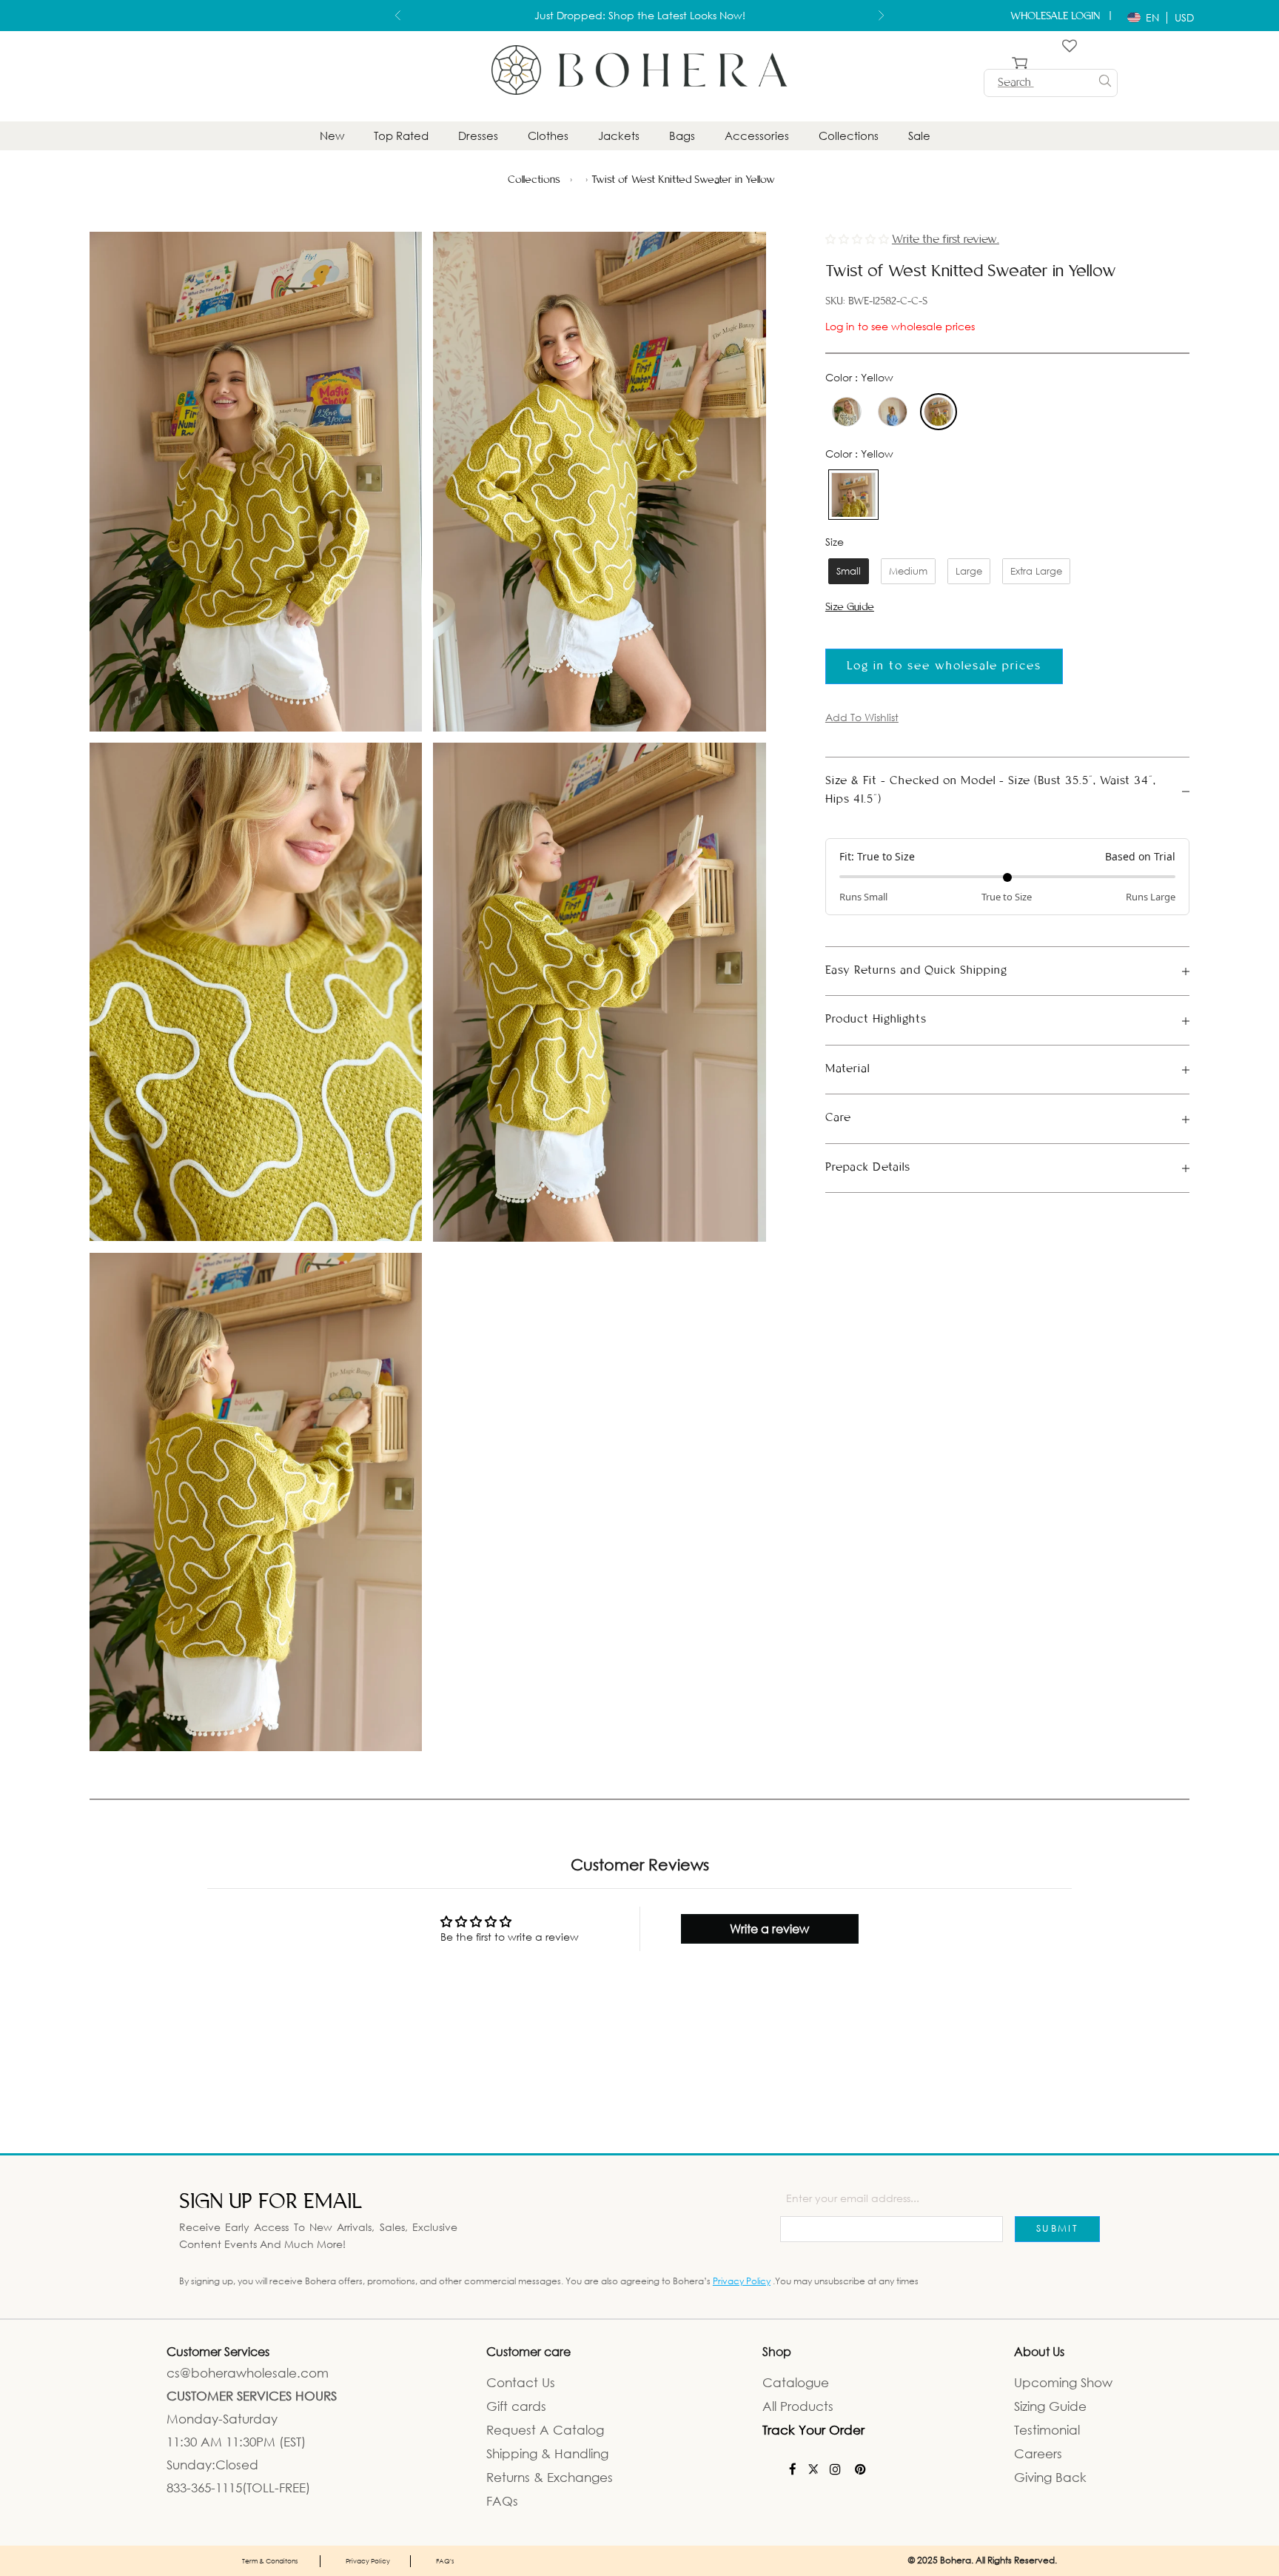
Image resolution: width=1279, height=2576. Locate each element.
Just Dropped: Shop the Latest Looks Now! (640, 11)
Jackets (619, 136)
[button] (859, 239)
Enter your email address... (853, 2198)
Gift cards (516, 2406)
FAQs (502, 2501)
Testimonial (1047, 2430)
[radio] (845, 412)
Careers (1038, 2453)
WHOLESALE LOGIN (1057, 16)
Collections (849, 136)
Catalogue (796, 2382)
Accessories (757, 136)
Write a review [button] (769, 1929)
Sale (919, 136)
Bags (682, 136)
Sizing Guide (1050, 2406)
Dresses (478, 136)
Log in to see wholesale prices (900, 326)
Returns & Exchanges (550, 2477)
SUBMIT (1057, 2228)
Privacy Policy (742, 2281)
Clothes (548, 136)
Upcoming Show (1063, 2382)
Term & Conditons (270, 2560)
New (332, 136)
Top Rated (401, 136)
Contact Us (521, 2382)
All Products (798, 2406)
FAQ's (445, 2560)
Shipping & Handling (547, 2453)
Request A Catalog (545, 2430)
